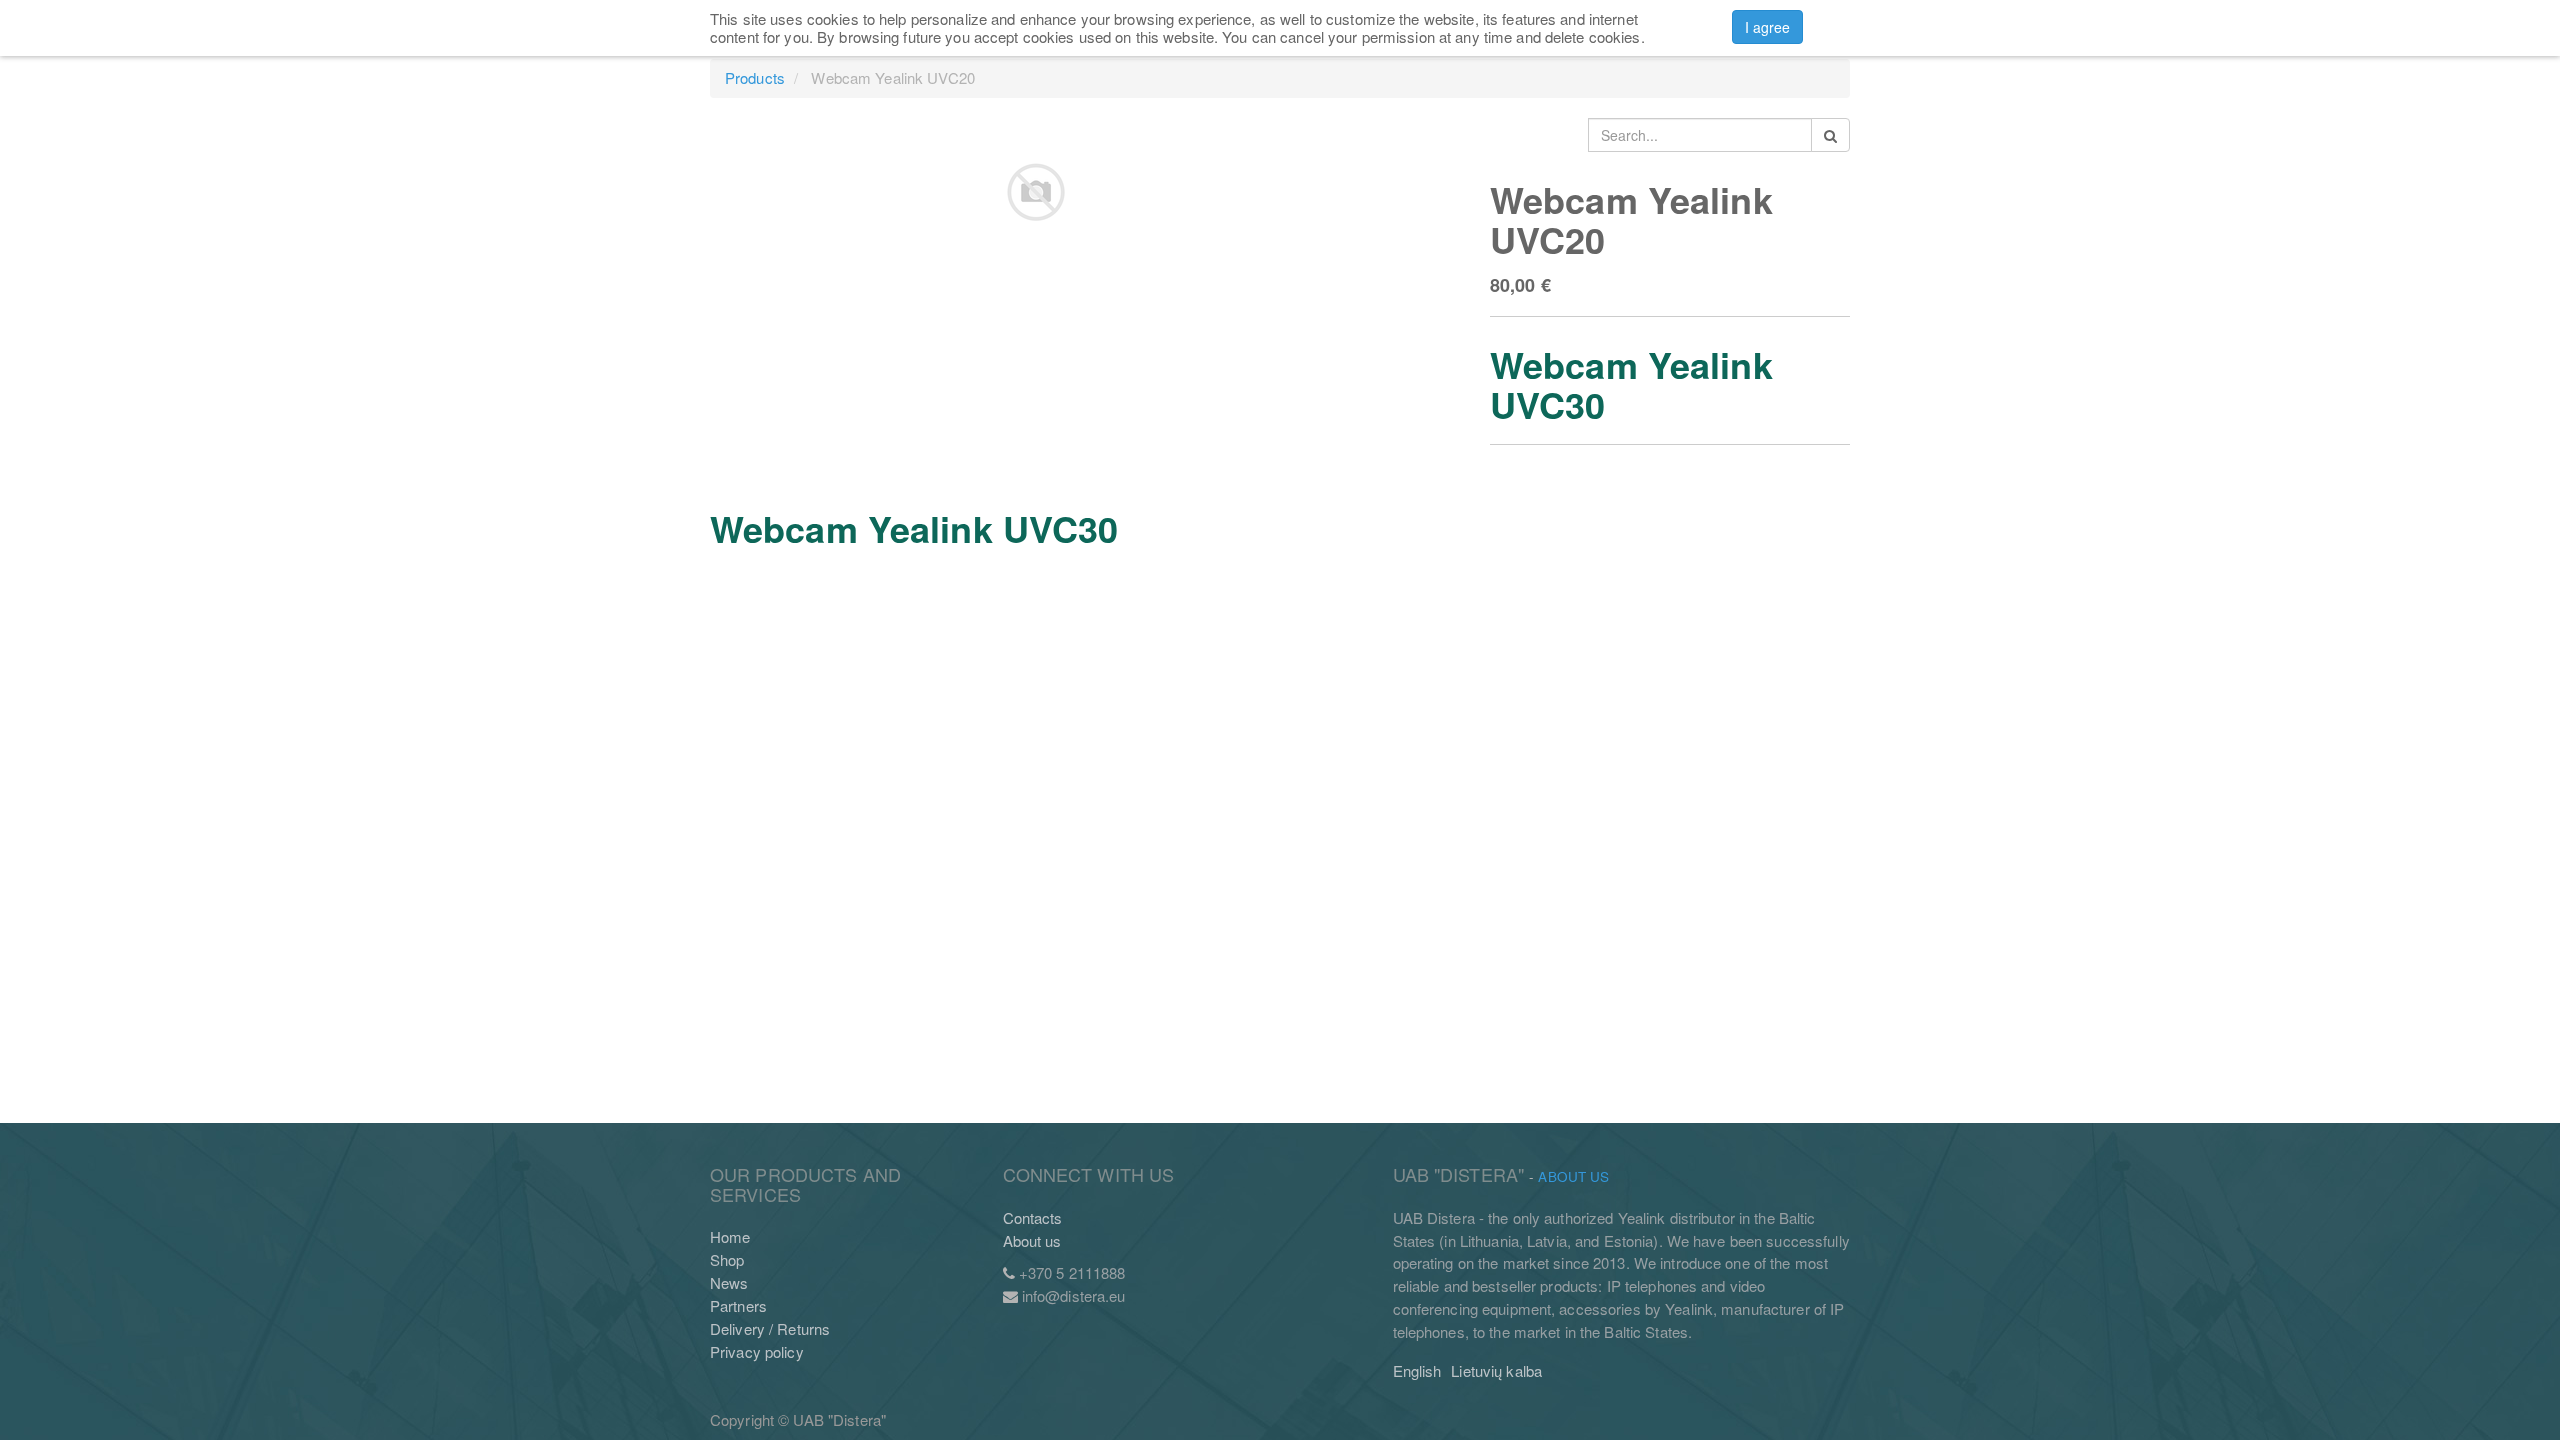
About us (1032, 1240)
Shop (727, 1259)
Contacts (1033, 1217)
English (1417, 1370)
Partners (738, 1305)
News (729, 1282)
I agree (1768, 27)
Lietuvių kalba (1496, 1370)
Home (730, 1236)
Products (755, 77)
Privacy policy (757, 1351)
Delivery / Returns (770, 1328)
